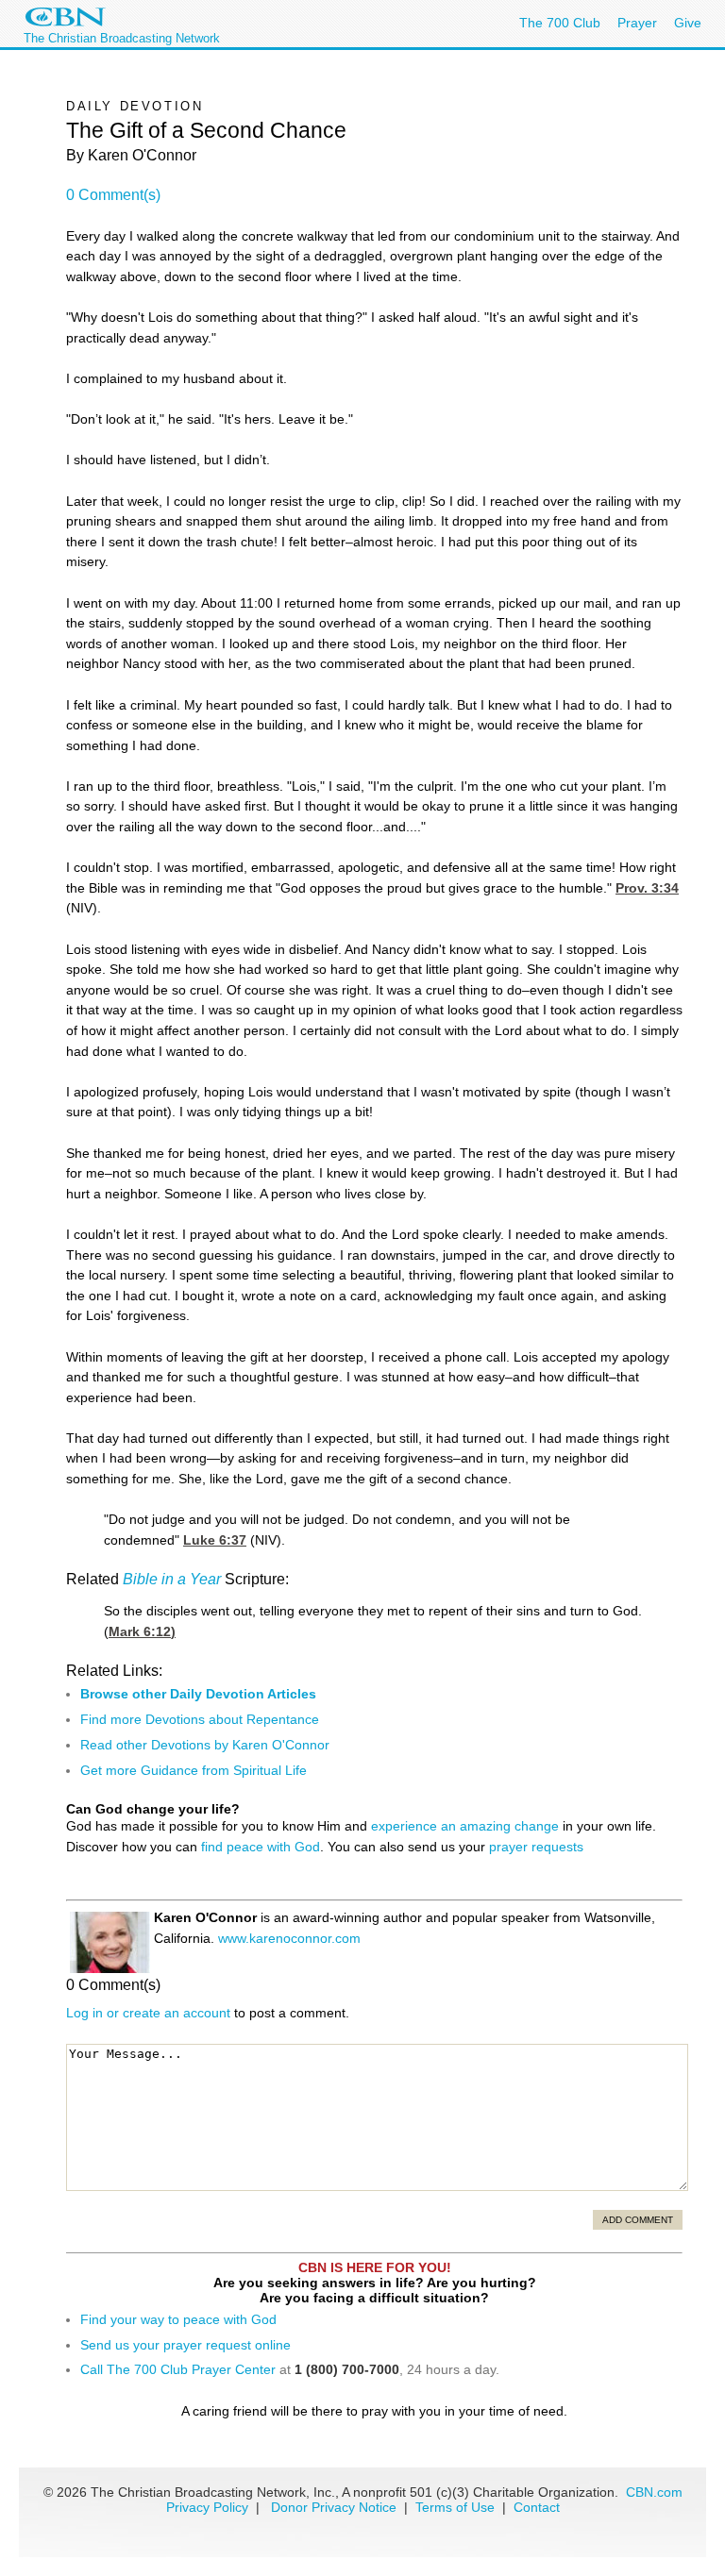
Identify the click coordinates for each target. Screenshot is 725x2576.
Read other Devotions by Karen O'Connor (205, 1745)
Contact (537, 2507)
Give (688, 23)
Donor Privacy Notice (334, 2507)
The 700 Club (560, 23)
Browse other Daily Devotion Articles (198, 1694)
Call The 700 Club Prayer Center (178, 2369)
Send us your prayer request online (185, 2345)
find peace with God (261, 1847)
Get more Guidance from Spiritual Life (194, 1770)
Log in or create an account (148, 2013)
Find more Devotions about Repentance (200, 1719)
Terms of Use (457, 2507)
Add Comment (638, 2220)
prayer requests (536, 1847)
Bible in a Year (172, 1579)
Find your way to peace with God (178, 2319)
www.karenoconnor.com (289, 1938)
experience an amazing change (465, 1826)
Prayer (637, 23)
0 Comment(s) (113, 195)
